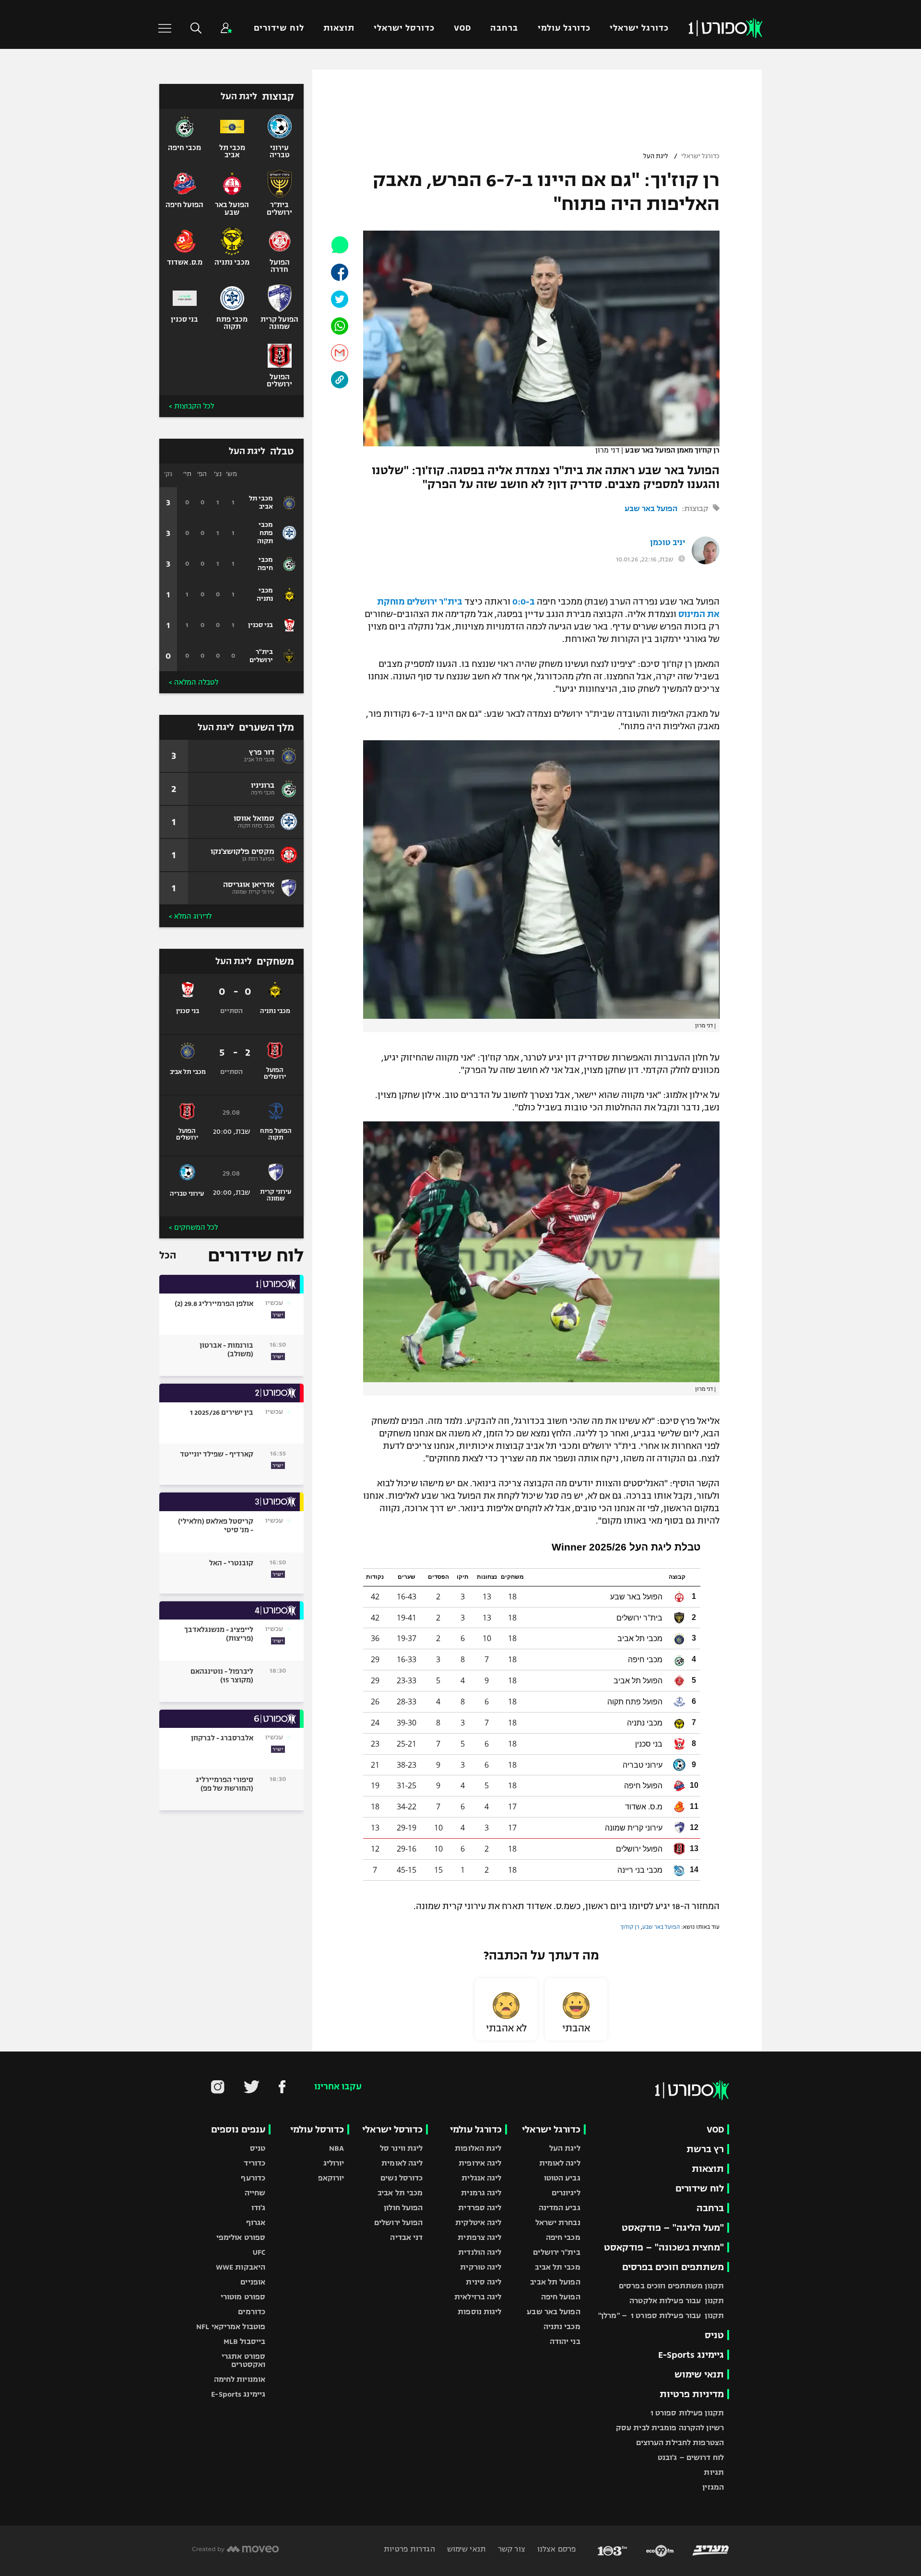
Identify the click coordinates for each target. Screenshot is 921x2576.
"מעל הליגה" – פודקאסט (673, 2228)
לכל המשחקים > (193, 1227)
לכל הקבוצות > (191, 406)
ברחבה (504, 28)
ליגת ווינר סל (401, 2148)
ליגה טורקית (481, 2267)
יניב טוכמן (667, 543)
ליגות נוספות (479, 2312)
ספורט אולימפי (241, 2237)
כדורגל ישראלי (639, 28)
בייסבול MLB (244, 2341)
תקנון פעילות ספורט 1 (687, 2413)
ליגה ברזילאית (478, 2297)
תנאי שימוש (699, 2374)
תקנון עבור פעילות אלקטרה (677, 2301)
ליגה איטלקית (478, 2222)
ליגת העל (656, 156)
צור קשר (511, 2549)
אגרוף (256, 2222)
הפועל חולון (403, 2208)
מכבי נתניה (562, 2326)
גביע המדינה (560, 2208)
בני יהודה (565, 2341)
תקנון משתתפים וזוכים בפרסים (671, 2286)
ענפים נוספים (238, 2129)
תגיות (714, 2472)
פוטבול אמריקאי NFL (231, 2326)
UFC (259, 2252)
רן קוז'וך (630, 1927)
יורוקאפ (331, 2178)
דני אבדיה (406, 2237)
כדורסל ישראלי (404, 28)
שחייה (255, 2193)
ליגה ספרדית (480, 2208)
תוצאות (339, 28)
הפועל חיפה (561, 2297)
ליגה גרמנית (481, 2193)
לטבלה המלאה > (194, 682)
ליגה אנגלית (481, 2178)
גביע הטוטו (562, 2178)
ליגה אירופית (480, 2163)
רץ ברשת (705, 2149)
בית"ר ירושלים (556, 2252)
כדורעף (253, 2178)
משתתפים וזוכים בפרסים (673, 2267)
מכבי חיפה (563, 2237)
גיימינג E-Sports (691, 2355)
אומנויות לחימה (240, 2379)
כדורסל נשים (401, 2178)
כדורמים (252, 2312)
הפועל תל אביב (555, 2282)
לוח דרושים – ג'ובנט (691, 2457)
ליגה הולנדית (480, 2252)
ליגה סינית (484, 2282)
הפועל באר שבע (651, 508)
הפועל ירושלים (398, 2222)
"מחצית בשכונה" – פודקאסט (664, 2247)
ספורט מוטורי (243, 2297)
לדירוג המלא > (190, 916)
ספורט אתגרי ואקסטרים (243, 2360)
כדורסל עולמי (317, 2129)
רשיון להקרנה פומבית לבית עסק (670, 2428)
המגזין (713, 2487)
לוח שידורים (279, 28)
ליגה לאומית (560, 2163)
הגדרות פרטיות (409, 2549)
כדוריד (254, 2163)
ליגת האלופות (478, 2148)
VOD (462, 28)
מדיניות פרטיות (692, 2394)
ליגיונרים (566, 2193)
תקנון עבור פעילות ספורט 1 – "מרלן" (661, 2315)
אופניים (253, 2282)
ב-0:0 (524, 602)
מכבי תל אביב (557, 2267)
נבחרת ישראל (558, 2222)
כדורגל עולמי (564, 28)
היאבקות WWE (241, 2267)
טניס (714, 2335)
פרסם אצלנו (556, 2549)
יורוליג (334, 2163)
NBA (337, 2148)
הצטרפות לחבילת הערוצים (680, 2442)
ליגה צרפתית (479, 2237)
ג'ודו (259, 2208)
